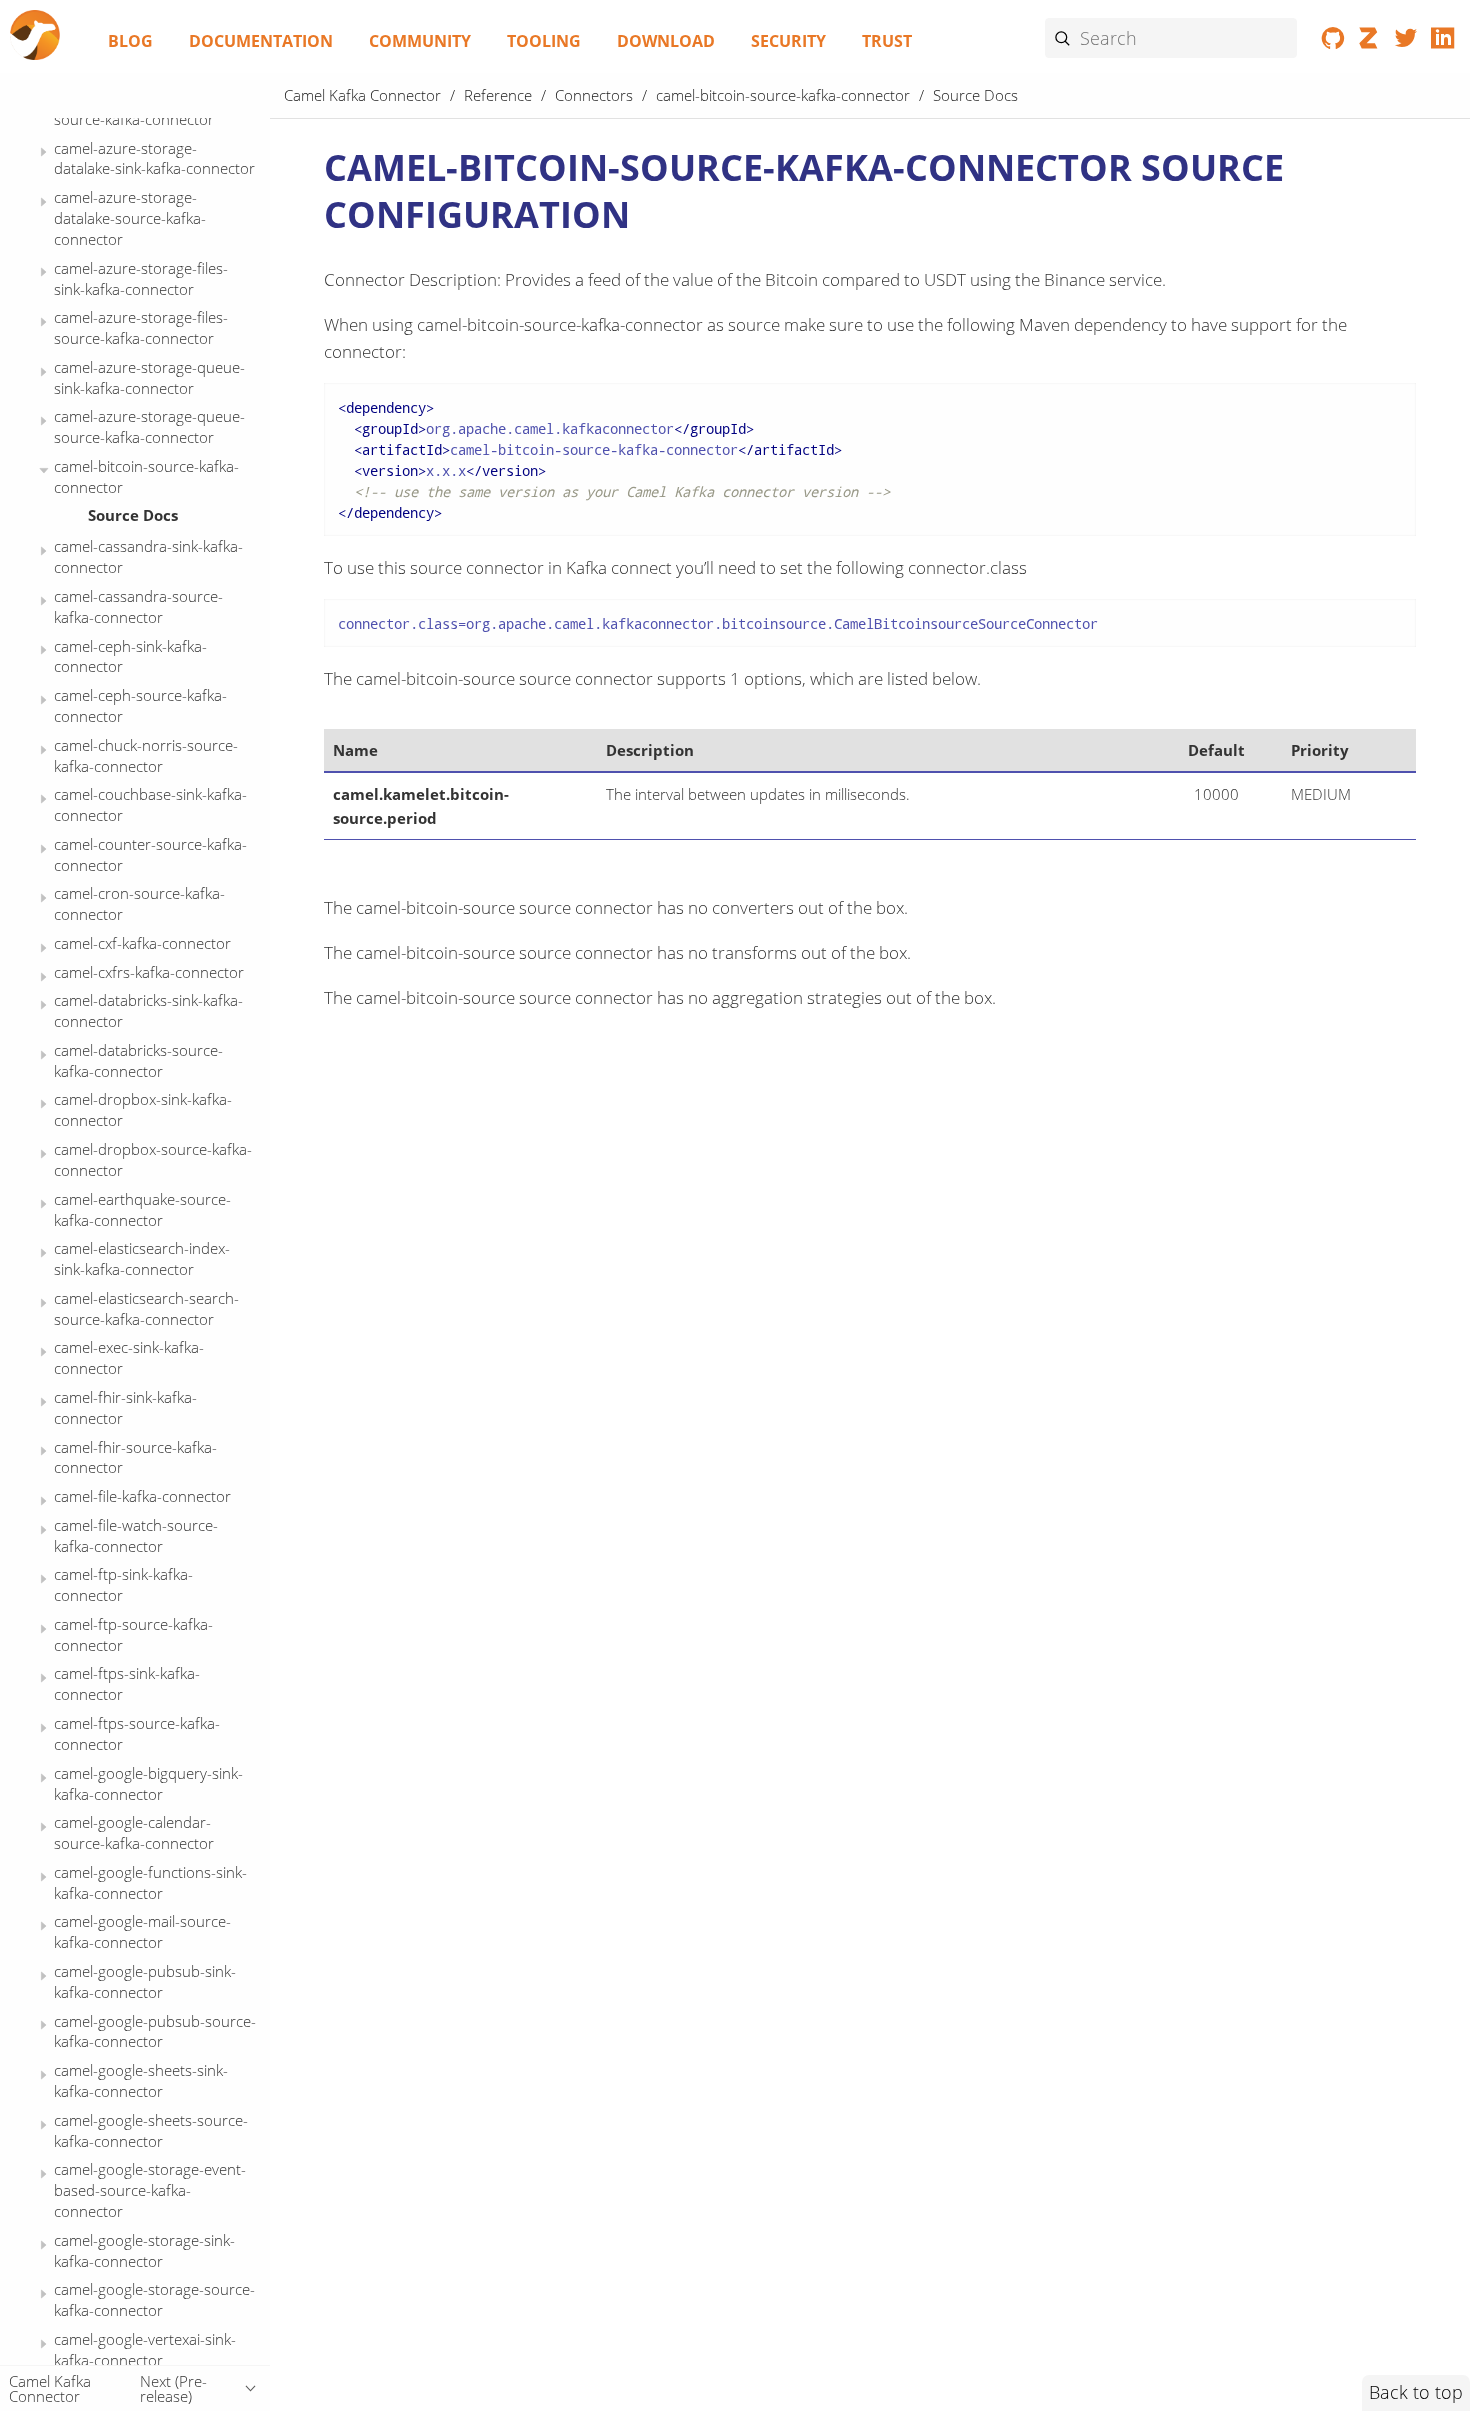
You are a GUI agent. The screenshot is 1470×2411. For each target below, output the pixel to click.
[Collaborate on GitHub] (1333, 42)
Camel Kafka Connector (362, 95)
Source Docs (133, 515)
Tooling (544, 41)
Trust (887, 41)
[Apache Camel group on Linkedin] (1442, 42)
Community (420, 41)
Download (666, 41)
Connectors (594, 95)
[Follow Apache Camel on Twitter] (1406, 42)
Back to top (1416, 2392)
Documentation (261, 41)
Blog (130, 41)
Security (788, 41)
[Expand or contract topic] (43, 152)
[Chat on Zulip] (1369, 42)
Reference (498, 95)
